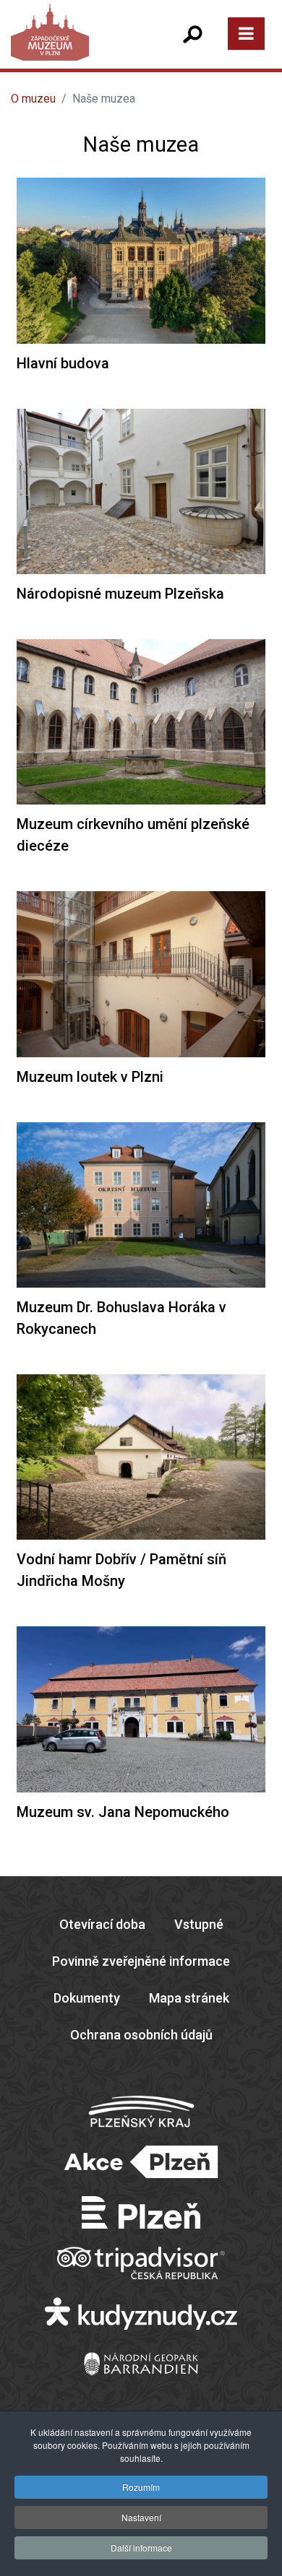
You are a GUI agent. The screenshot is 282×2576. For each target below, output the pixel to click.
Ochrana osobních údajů (141, 2035)
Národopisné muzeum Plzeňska (120, 594)
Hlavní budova (63, 363)
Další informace (141, 2547)
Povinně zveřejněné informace (141, 1961)
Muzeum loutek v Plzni (90, 1077)
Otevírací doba (102, 1924)
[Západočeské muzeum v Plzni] (76, 47)
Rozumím (141, 2487)
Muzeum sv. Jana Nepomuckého (123, 1812)
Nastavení (141, 2517)
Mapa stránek (189, 1998)
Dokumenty (87, 1998)
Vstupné (199, 1924)
